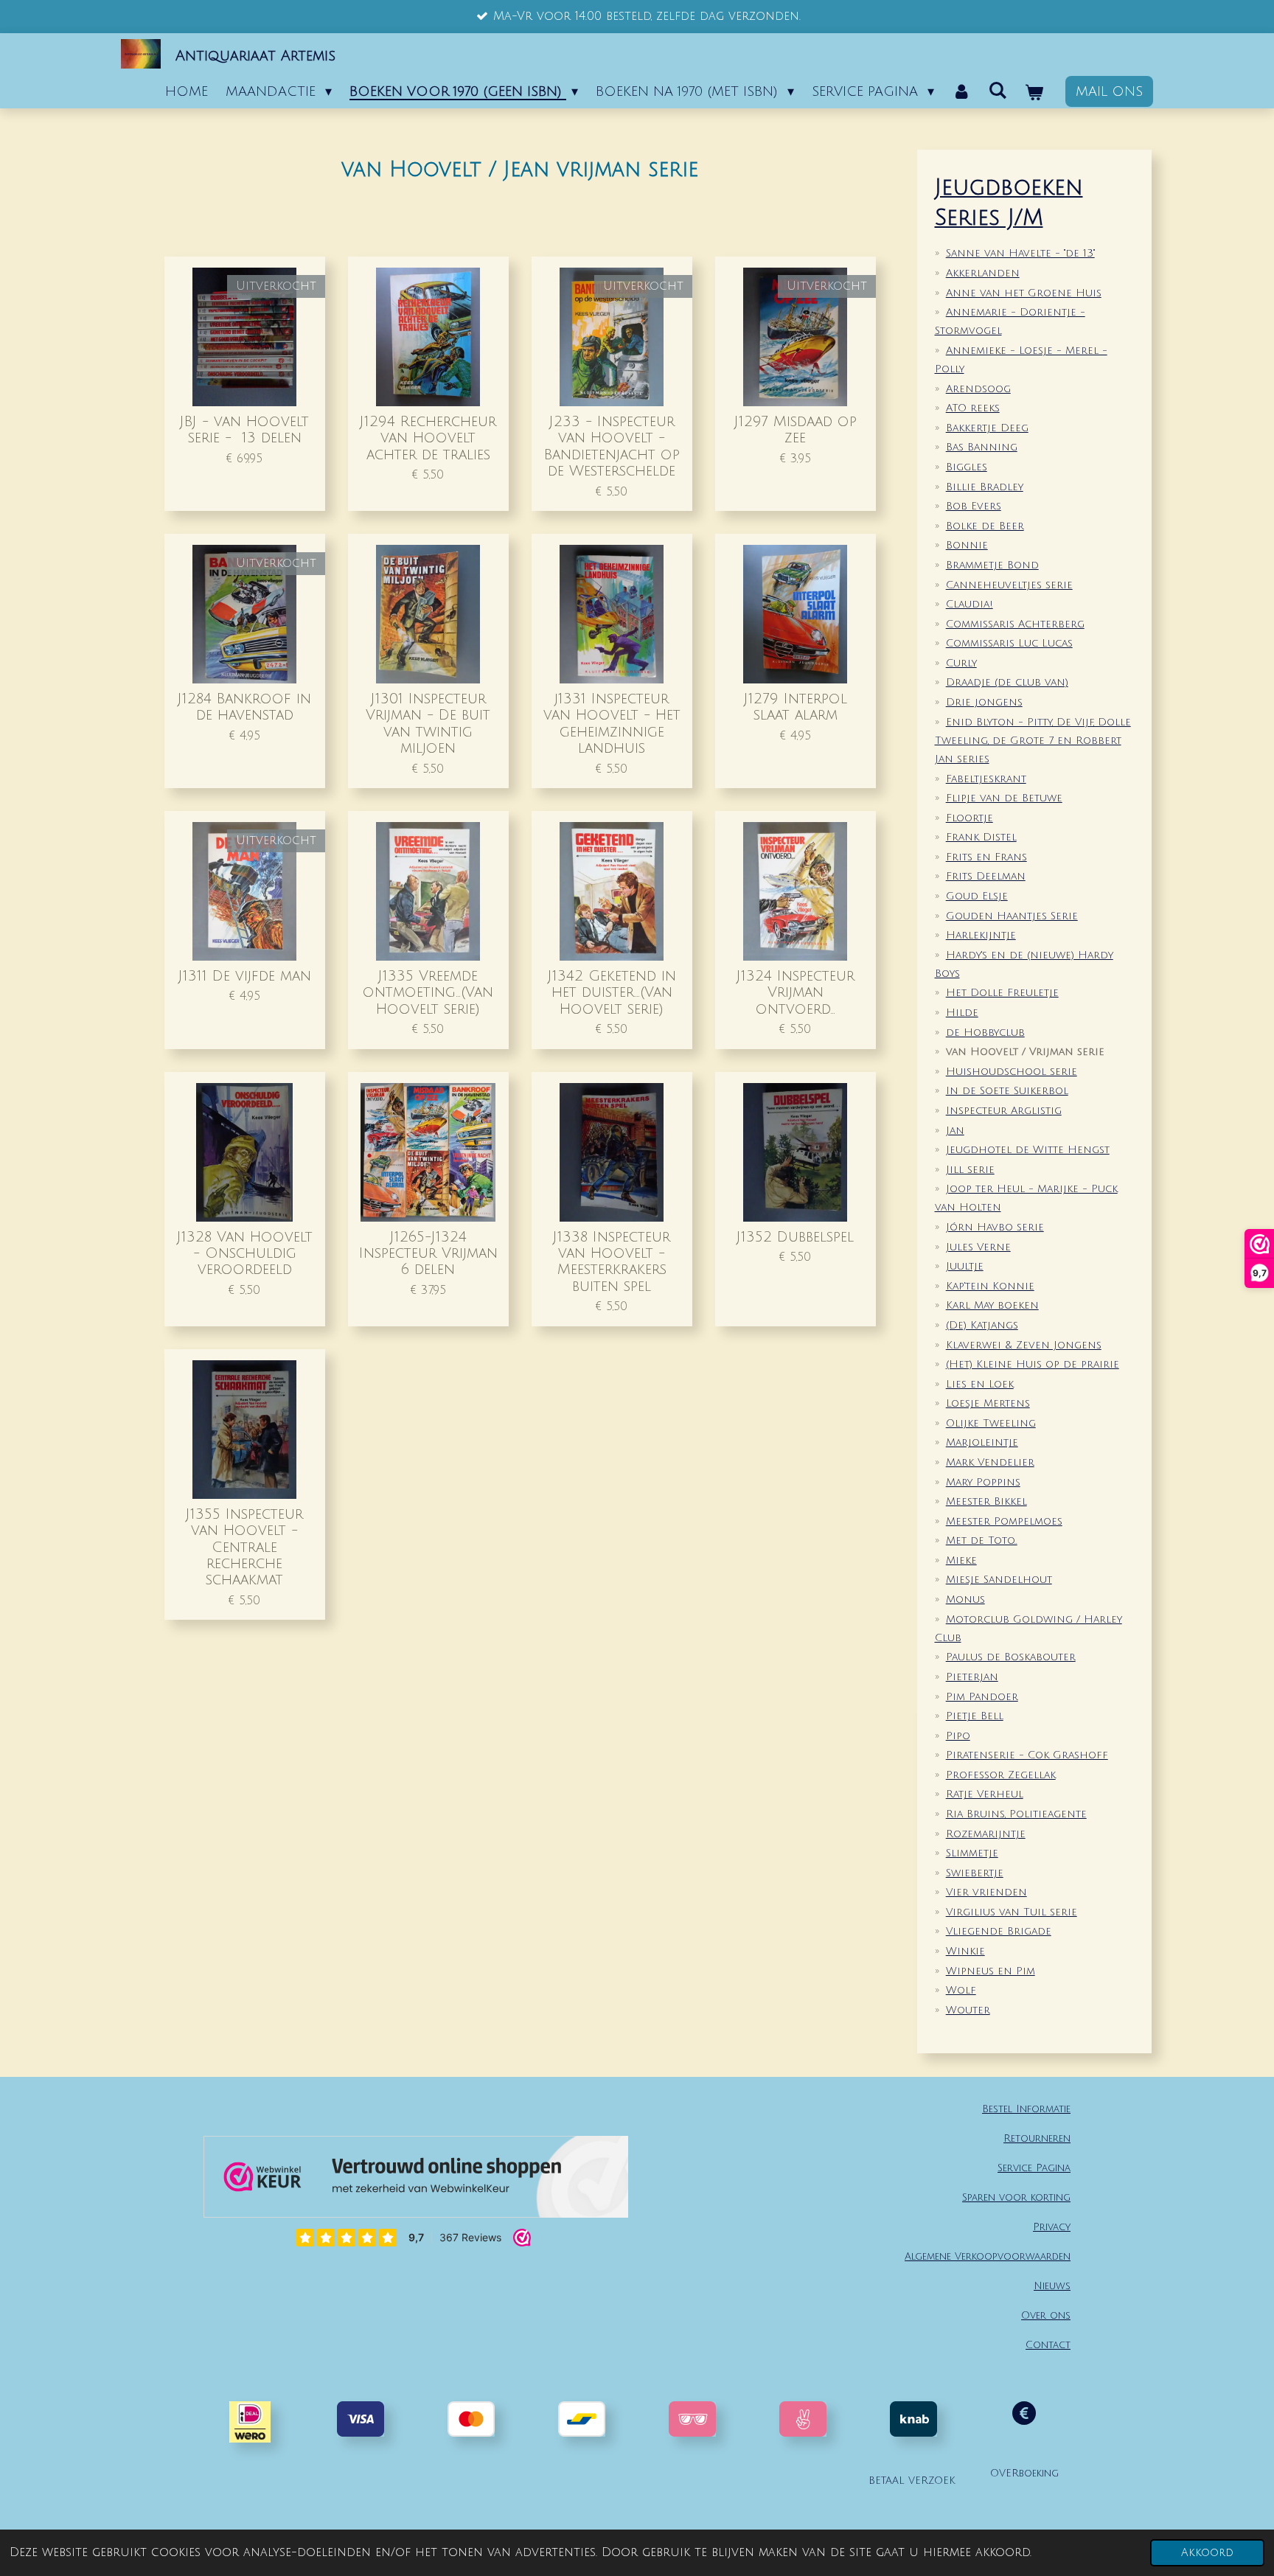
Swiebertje (975, 1873)
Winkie (965, 1951)
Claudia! (970, 604)
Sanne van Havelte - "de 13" (1020, 253)
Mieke (961, 1560)
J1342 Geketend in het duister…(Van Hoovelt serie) (612, 992)
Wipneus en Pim (991, 1971)
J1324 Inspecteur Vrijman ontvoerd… (796, 992)
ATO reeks (973, 408)
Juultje (965, 1266)
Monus (965, 1599)
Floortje (970, 818)
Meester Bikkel (986, 1501)
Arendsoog (978, 389)
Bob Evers (974, 506)
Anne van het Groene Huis (1024, 293)
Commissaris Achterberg (1015, 624)
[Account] (961, 91)
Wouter (968, 2010)
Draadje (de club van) (1007, 682)
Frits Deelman (986, 876)
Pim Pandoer (982, 1697)
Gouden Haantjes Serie (1012, 916)
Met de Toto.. (982, 1541)
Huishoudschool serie (1012, 1072)
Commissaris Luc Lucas (1009, 643)
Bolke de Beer (985, 526)
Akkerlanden (983, 273)
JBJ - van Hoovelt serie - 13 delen (244, 429)
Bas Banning (982, 447)
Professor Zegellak (1001, 1775)
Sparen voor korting (1016, 2197)
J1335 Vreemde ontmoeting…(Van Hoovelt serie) (428, 992)
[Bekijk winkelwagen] (1034, 93)
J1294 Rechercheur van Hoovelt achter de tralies (428, 438)
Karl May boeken (992, 1305)
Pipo (958, 1736)
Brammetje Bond (992, 565)
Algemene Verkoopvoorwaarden (988, 2256)
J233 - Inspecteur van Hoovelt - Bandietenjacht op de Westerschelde (612, 446)
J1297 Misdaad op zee (796, 429)
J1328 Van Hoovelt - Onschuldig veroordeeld (245, 1253)
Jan (955, 1131)
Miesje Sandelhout (999, 1580)
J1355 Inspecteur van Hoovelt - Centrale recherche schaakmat (244, 1547)
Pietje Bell (975, 1716)
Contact (1048, 2345)
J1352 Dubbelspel (795, 1237)
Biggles (967, 467)
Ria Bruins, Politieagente (1016, 1814)
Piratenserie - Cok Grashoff (1027, 1755)
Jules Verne (978, 1247)
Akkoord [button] (1207, 2553)
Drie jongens (984, 702)
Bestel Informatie (1026, 2109)
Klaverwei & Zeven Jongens (1024, 1345)
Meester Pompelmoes (1004, 1521)
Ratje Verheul (985, 1794)
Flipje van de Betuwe (1004, 798)
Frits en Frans (986, 857)
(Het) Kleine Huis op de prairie (1033, 1364)
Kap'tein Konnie (990, 1286)
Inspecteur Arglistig (1004, 1111)
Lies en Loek (980, 1384)
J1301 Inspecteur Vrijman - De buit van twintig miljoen (428, 723)
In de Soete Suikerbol (1007, 1091)
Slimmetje (972, 1853)
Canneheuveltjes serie (1009, 585)
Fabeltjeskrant (986, 779)
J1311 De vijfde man (245, 976)
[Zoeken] (998, 91)
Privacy (1052, 2227)
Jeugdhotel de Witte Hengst (1028, 1150)
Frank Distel (981, 837)
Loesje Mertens (988, 1403)
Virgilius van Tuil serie (1012, 1912)
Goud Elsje (977, 896)
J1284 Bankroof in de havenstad (244, 707)
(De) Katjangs (982, 1325)
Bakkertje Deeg (987, 428)
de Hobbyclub (985, 1033)
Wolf (961, 1990)
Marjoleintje (982, 1442)
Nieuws (1052, 2286)
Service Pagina (1034, 2168)
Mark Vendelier (990, 1462)
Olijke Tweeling (991, 1423)
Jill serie (970, 1170)
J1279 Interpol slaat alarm (796, 707)
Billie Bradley (985, 487)
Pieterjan (972, 1677)
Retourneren (1037, 2138)
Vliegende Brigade (999, 1931)
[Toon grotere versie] (692, 2419)
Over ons (1046, 2315)
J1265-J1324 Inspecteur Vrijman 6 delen (428, 1253)
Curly (961, 663)
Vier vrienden (986, 1892)
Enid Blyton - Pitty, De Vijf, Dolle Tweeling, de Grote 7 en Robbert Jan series (1033, 741)
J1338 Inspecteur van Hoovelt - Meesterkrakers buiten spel (612, 1261)
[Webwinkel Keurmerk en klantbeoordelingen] (416, 2180)
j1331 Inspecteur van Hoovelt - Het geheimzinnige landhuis (612, 723)
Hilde (962, 1013)
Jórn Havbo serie (995, 1227)
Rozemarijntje (986, 1834)
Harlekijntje (981, 935)
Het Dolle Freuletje (1002, 993)
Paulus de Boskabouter (1011, 1657)
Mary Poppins (983, 1482)
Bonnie (967, 545)
